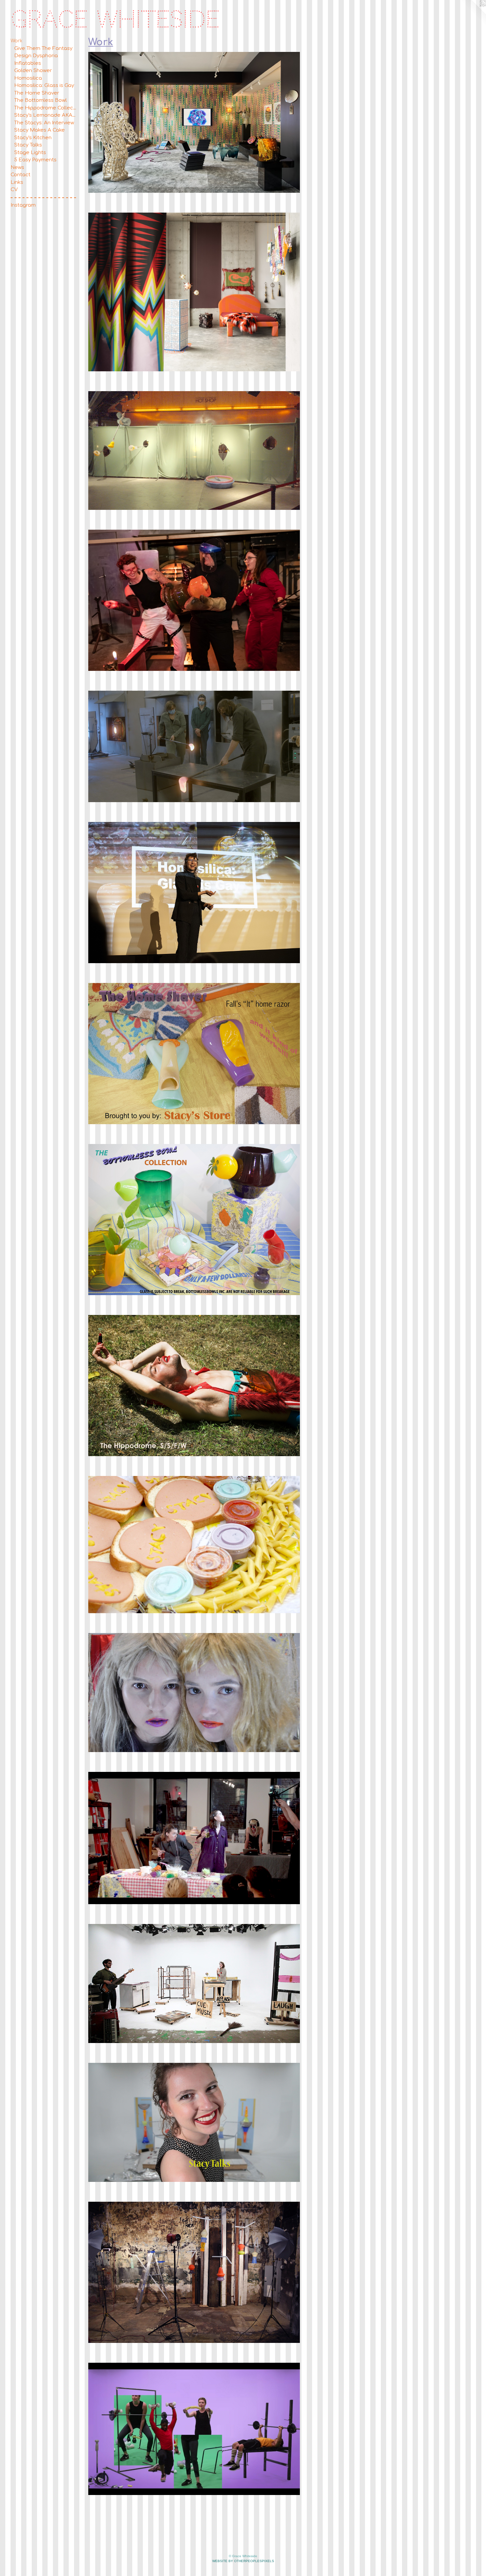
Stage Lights (30, 153)
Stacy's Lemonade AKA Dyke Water (45, 115)
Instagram (23, 205)
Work (17, 41)
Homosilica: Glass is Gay (44, 85)
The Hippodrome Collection (45, 108)
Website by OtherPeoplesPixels (243, 2561)
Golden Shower (33, 71)
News (17, 167)
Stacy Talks (28, 145)
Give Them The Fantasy (43, 48)
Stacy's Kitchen (33, 138)
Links (17, 182)
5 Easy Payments (35, 160)
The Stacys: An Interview (44, 123)
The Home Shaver (37, 93)
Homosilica (28, 78)
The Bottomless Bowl (40, 100)
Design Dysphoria (36, 56)
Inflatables (28, 63)
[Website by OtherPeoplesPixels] (473, 13)
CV (14, 190)
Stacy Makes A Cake (40, 130)
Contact (20, 175)
